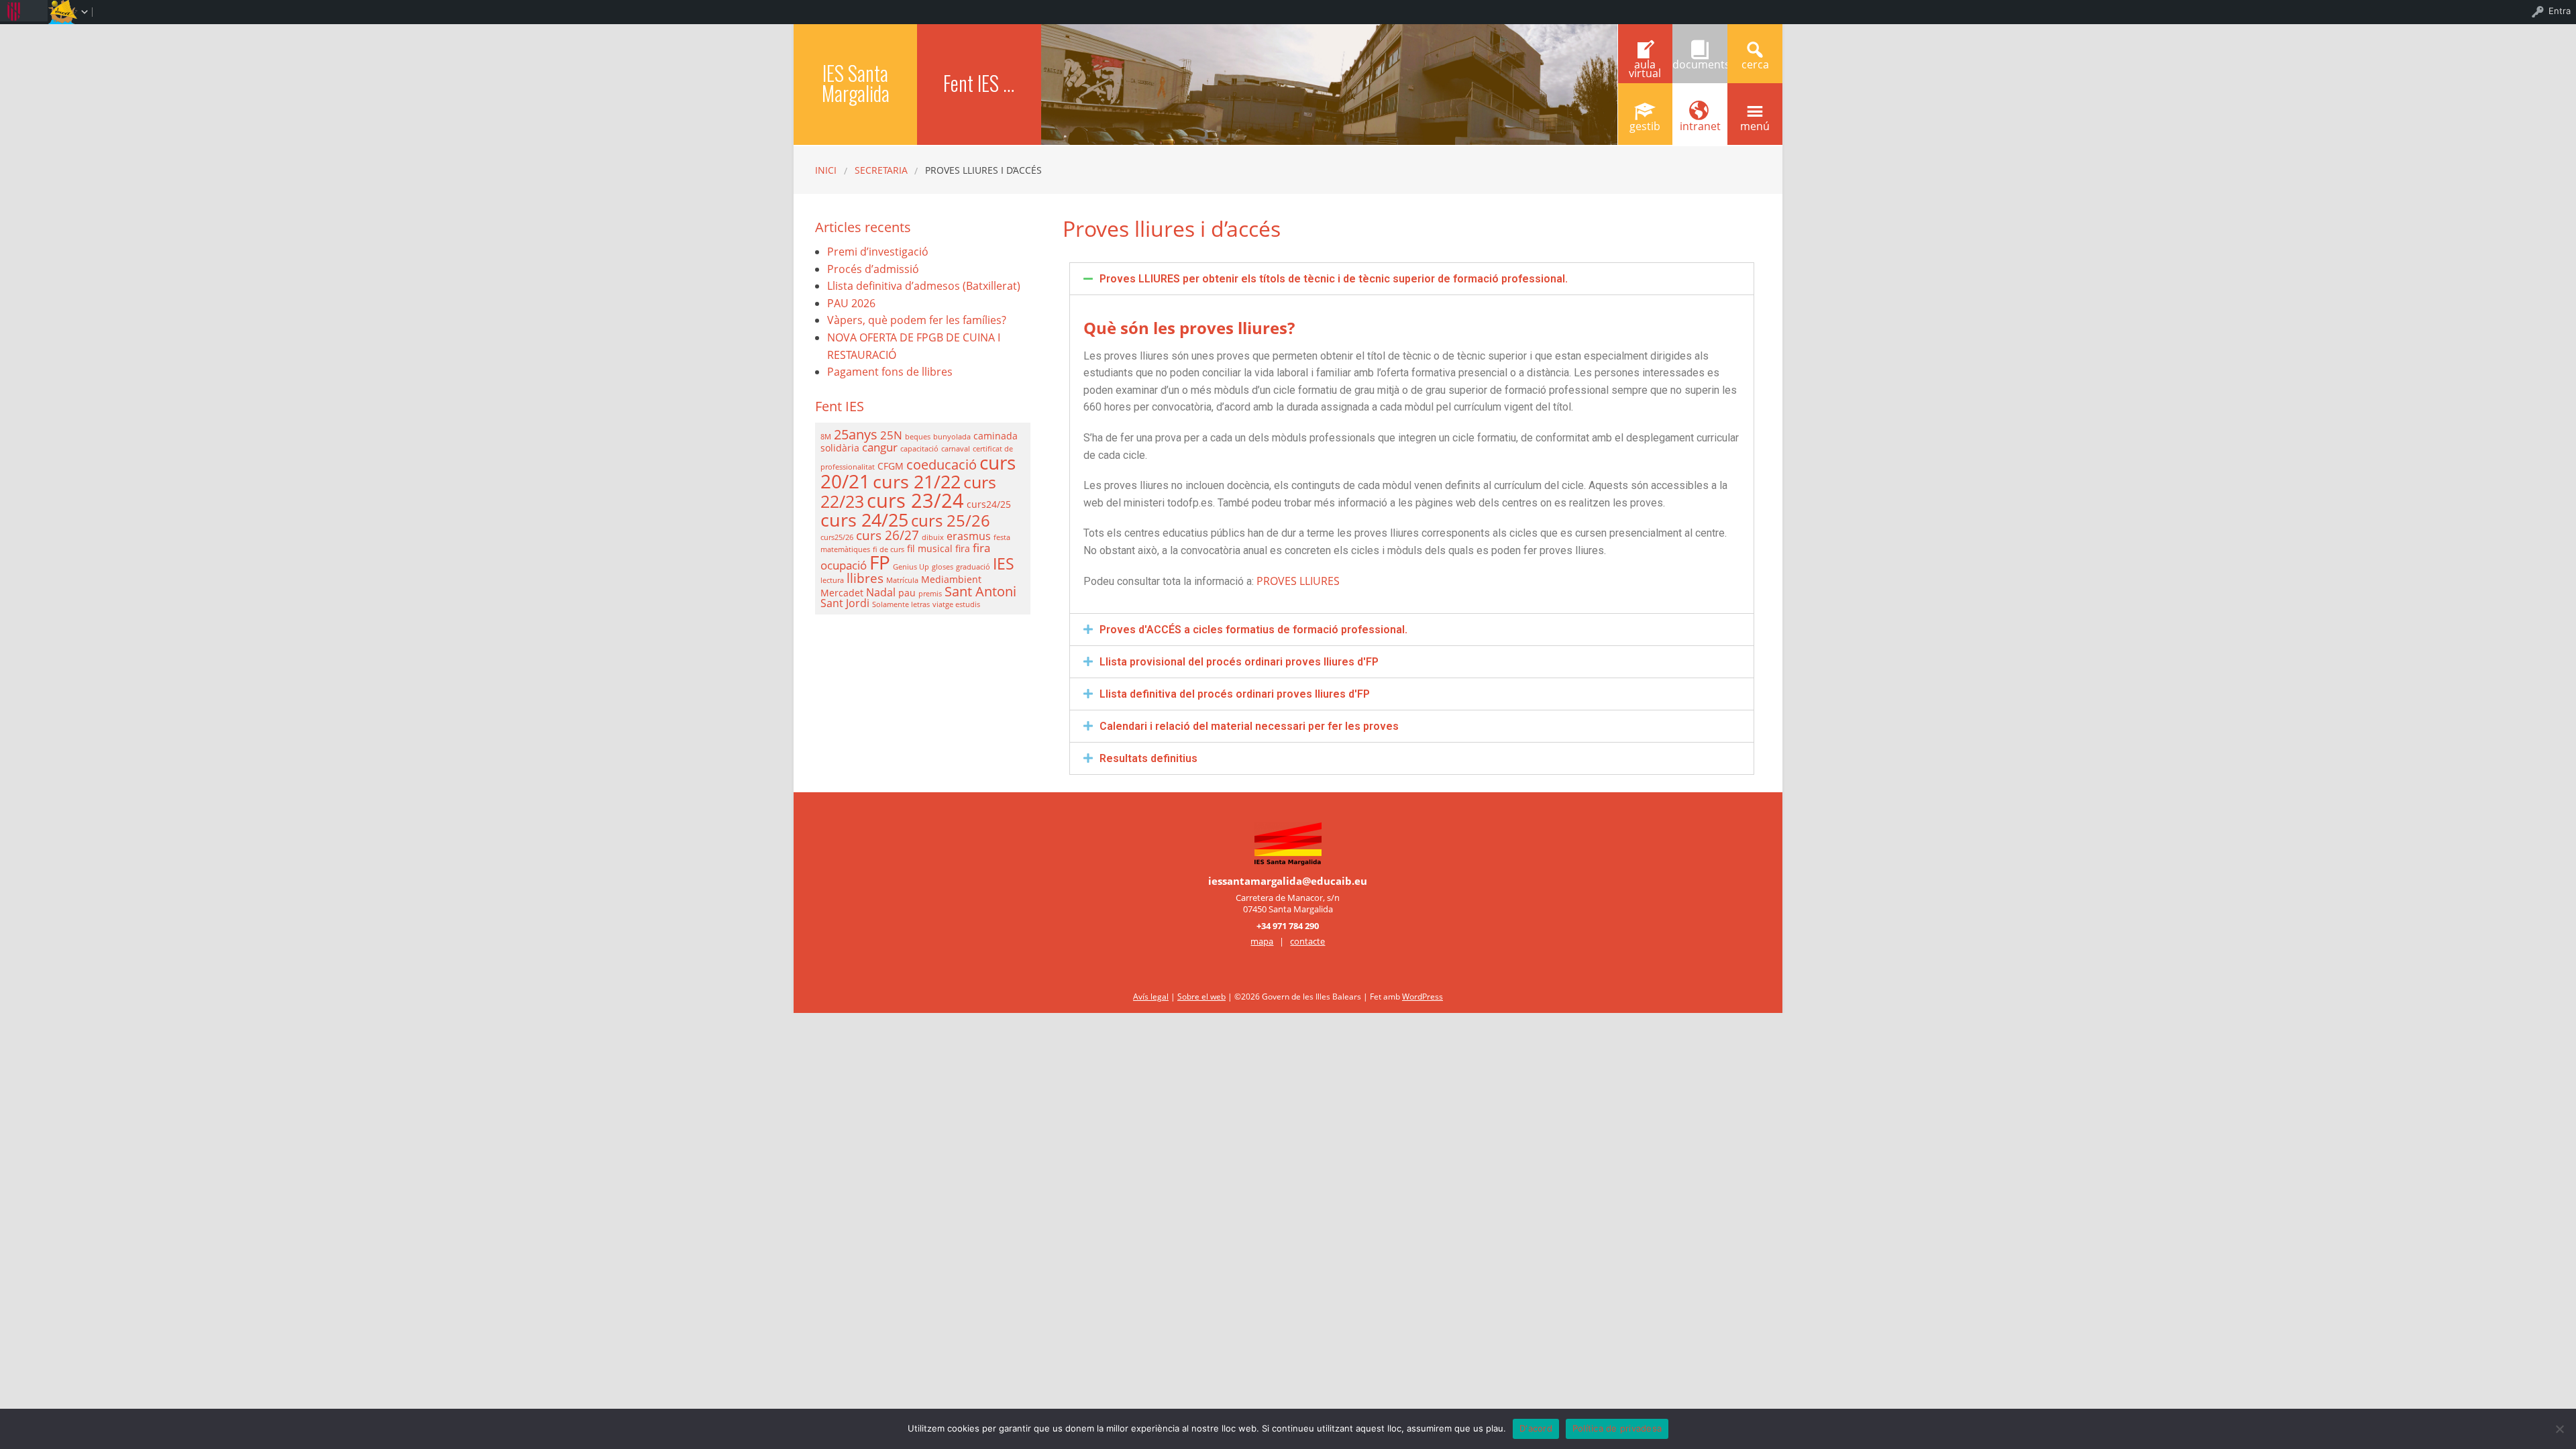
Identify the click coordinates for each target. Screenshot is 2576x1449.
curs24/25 (989, 504)
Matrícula (902, 580)
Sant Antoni (980, 591)
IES (1004, 563)
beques (918, 437)
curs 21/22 (917, 481)
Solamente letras (901, 604)
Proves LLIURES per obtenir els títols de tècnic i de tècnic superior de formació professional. (1334, 279)
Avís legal (1151, 997)
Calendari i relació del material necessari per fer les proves (1249, 726)
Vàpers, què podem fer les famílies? (917, 320)
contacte (1307, 941)
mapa (1262, 941)
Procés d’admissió (873, 269)
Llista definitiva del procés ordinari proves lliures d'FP (1235, 694)
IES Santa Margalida (856, 83)
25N (891, 435)
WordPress (1423, 997)
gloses (943, 567)
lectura (832, 580)
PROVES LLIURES (1298, 581)
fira (963, 548)
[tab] (1412, 279)
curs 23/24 (915, 500)
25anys (856, 434)
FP (880, 562)
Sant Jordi (845, 603)
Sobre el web (1201, 997)
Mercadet (842, 593)
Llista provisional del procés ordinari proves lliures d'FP (1239, 662)
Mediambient (951, 579)
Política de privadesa (1617, 1428)
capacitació (919, 449)
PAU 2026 (851, 303)
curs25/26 (837, 537)
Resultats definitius (1148, 758)
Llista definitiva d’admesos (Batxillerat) (924, 286)
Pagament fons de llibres (890, 372)
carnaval (956, 449)
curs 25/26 (951, 521)
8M (826, 437)
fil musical (930, 548)
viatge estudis (956, 604)
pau (907, 593)
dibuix (933, 537)
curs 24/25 (864, 520)
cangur (880, 447)
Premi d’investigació (878, 252)
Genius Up (911, 567)
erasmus (969, 536)
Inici (826, 170)
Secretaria (881, 170)
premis (930, 594)
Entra (2560, 11)
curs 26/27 (888, 535)
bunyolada (952, 437)
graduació (973, 567)
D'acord (1536, 1428)
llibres (865, 578)
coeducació (942, 465)
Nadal (881, 592)
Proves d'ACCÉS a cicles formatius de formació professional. (1253, 630)
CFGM (891, 466)
